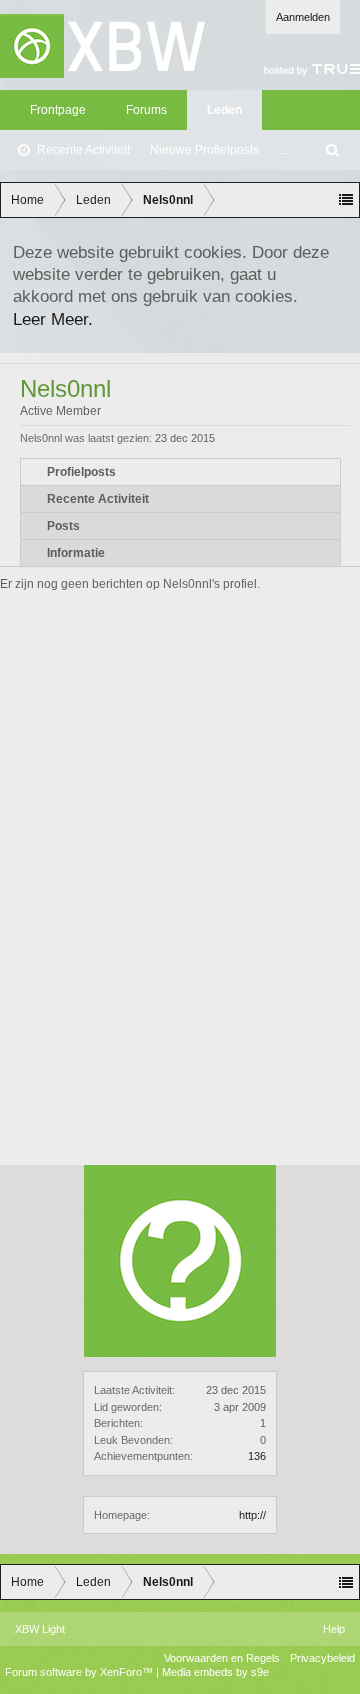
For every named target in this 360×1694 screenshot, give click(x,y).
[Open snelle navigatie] (346, 200)
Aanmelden (303, 17)
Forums (146, 110)
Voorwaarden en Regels (222, 1658)
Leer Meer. (53, 319)
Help (334, 1629)
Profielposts (81, 472)
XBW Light (40, 1629)
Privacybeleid (322, 1658)
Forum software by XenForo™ (80, 1672)
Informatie (76, 553)
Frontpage (58, 110)
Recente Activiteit (83, 150)
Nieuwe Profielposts (204, 150)
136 (257, 1456)
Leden (224, 110)
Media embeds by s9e (215, 1672)
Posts (63, 526)
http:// (252, 1515)
